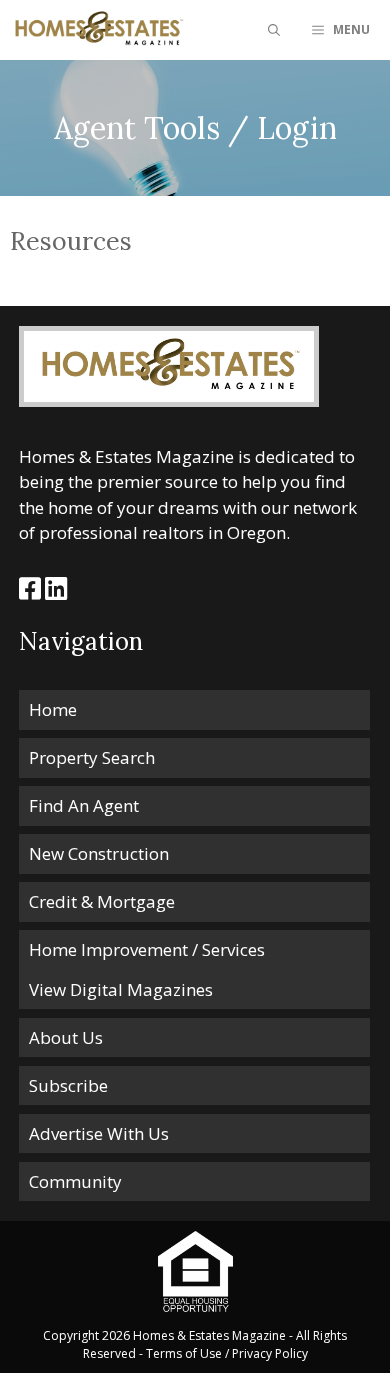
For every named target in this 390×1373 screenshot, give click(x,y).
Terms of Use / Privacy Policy (227, 1353)
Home (53, 709)
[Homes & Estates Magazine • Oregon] (98, 30)
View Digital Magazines (121, 989)
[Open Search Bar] (274, 30)
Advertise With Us (99, 1133)
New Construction (99, 853)
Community (75, 1181)
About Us (66, 1037)
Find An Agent (84, 805)
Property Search (92, 757)
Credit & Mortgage (102, 901)
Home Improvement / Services (147, 949)
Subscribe (68, 1085)
